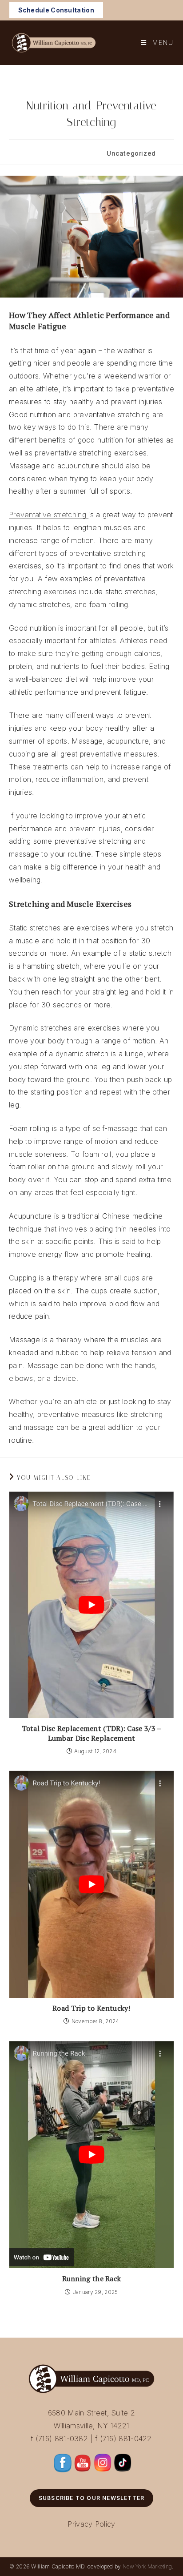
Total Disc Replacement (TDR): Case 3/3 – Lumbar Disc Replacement (92, 1733)
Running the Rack (92, 2278)
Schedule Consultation (56, 10)
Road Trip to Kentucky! (91, 2008)
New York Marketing (147, 2566)
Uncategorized (131, 153)
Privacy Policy (91, 2524)
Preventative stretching (49, 515)
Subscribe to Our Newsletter (91, 2498)
